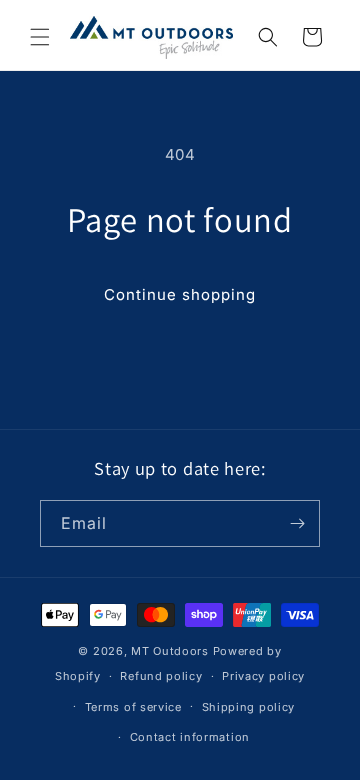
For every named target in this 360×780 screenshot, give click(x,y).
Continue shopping (180, 294)
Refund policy (161, 676)
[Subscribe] (297, 523)
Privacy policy (263, 676)
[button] (40, 37)
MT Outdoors (170, 651)
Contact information (190, 737)
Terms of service (133, 707)
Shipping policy (249, 707)
